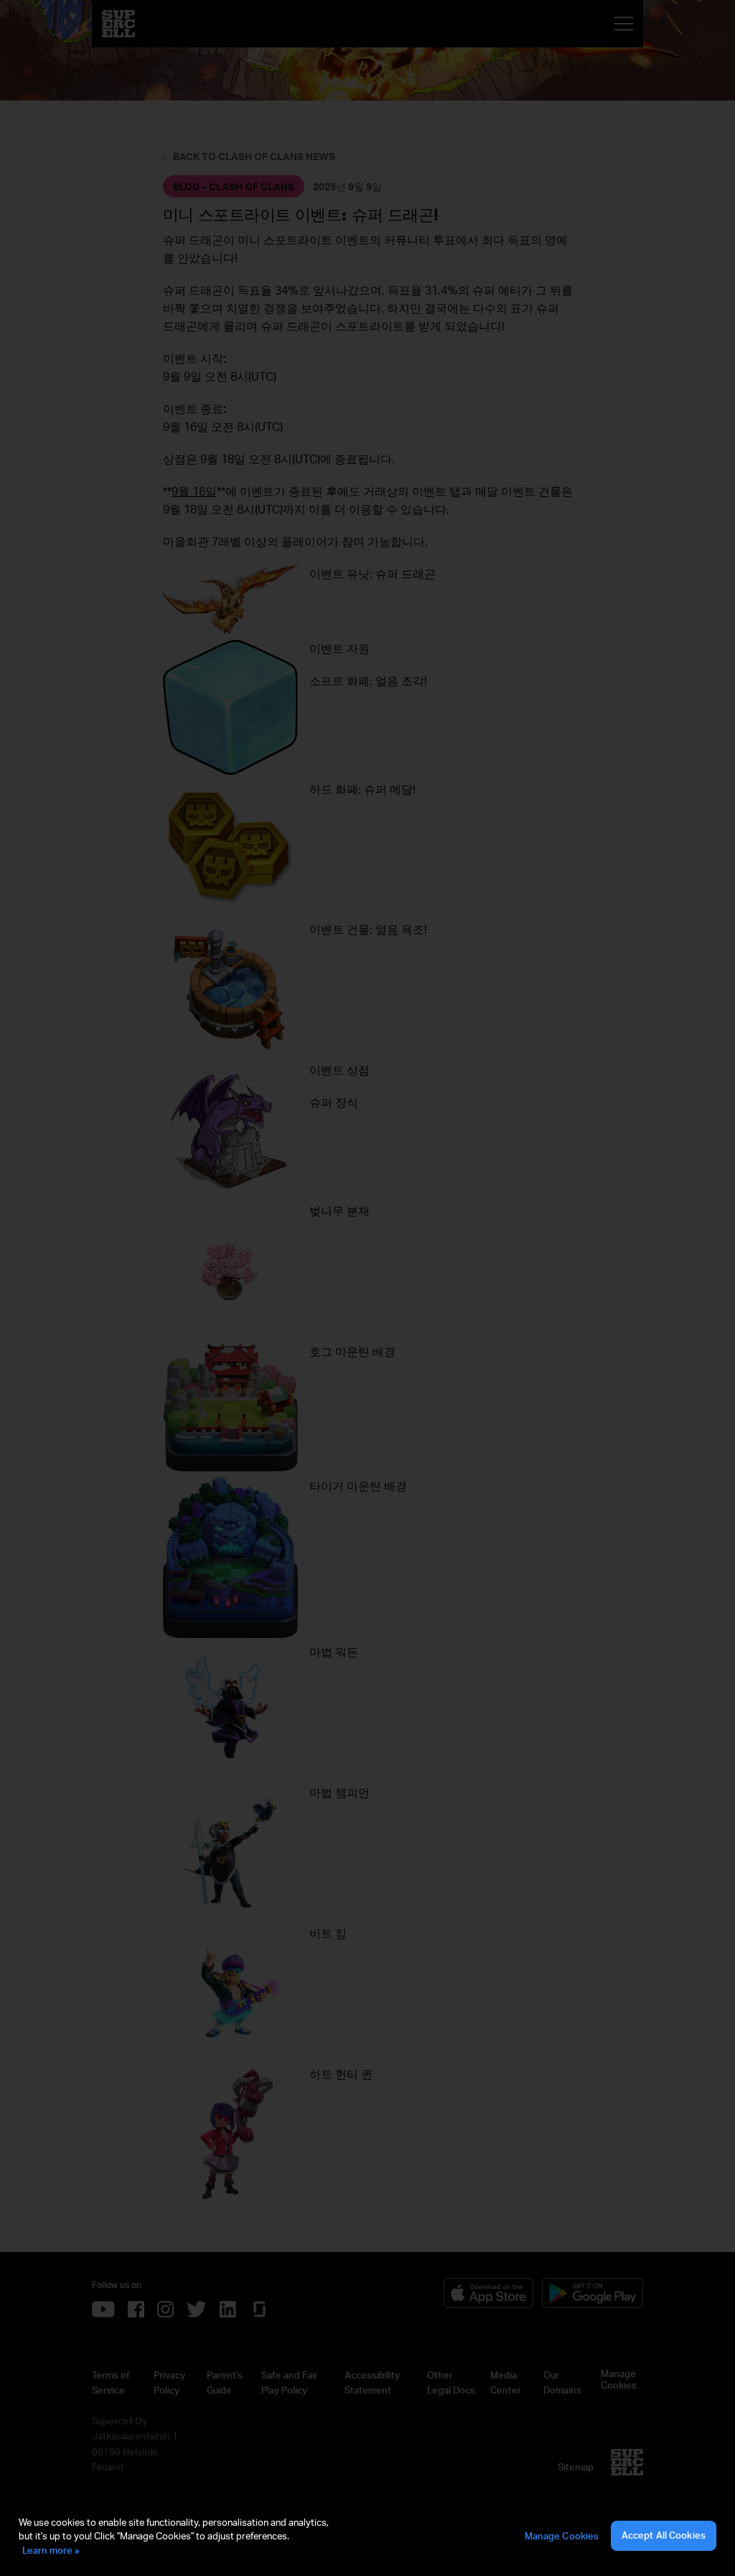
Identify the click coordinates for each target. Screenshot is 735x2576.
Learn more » (51, 2550)
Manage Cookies (562, 2536)
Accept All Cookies (664, 2535)
